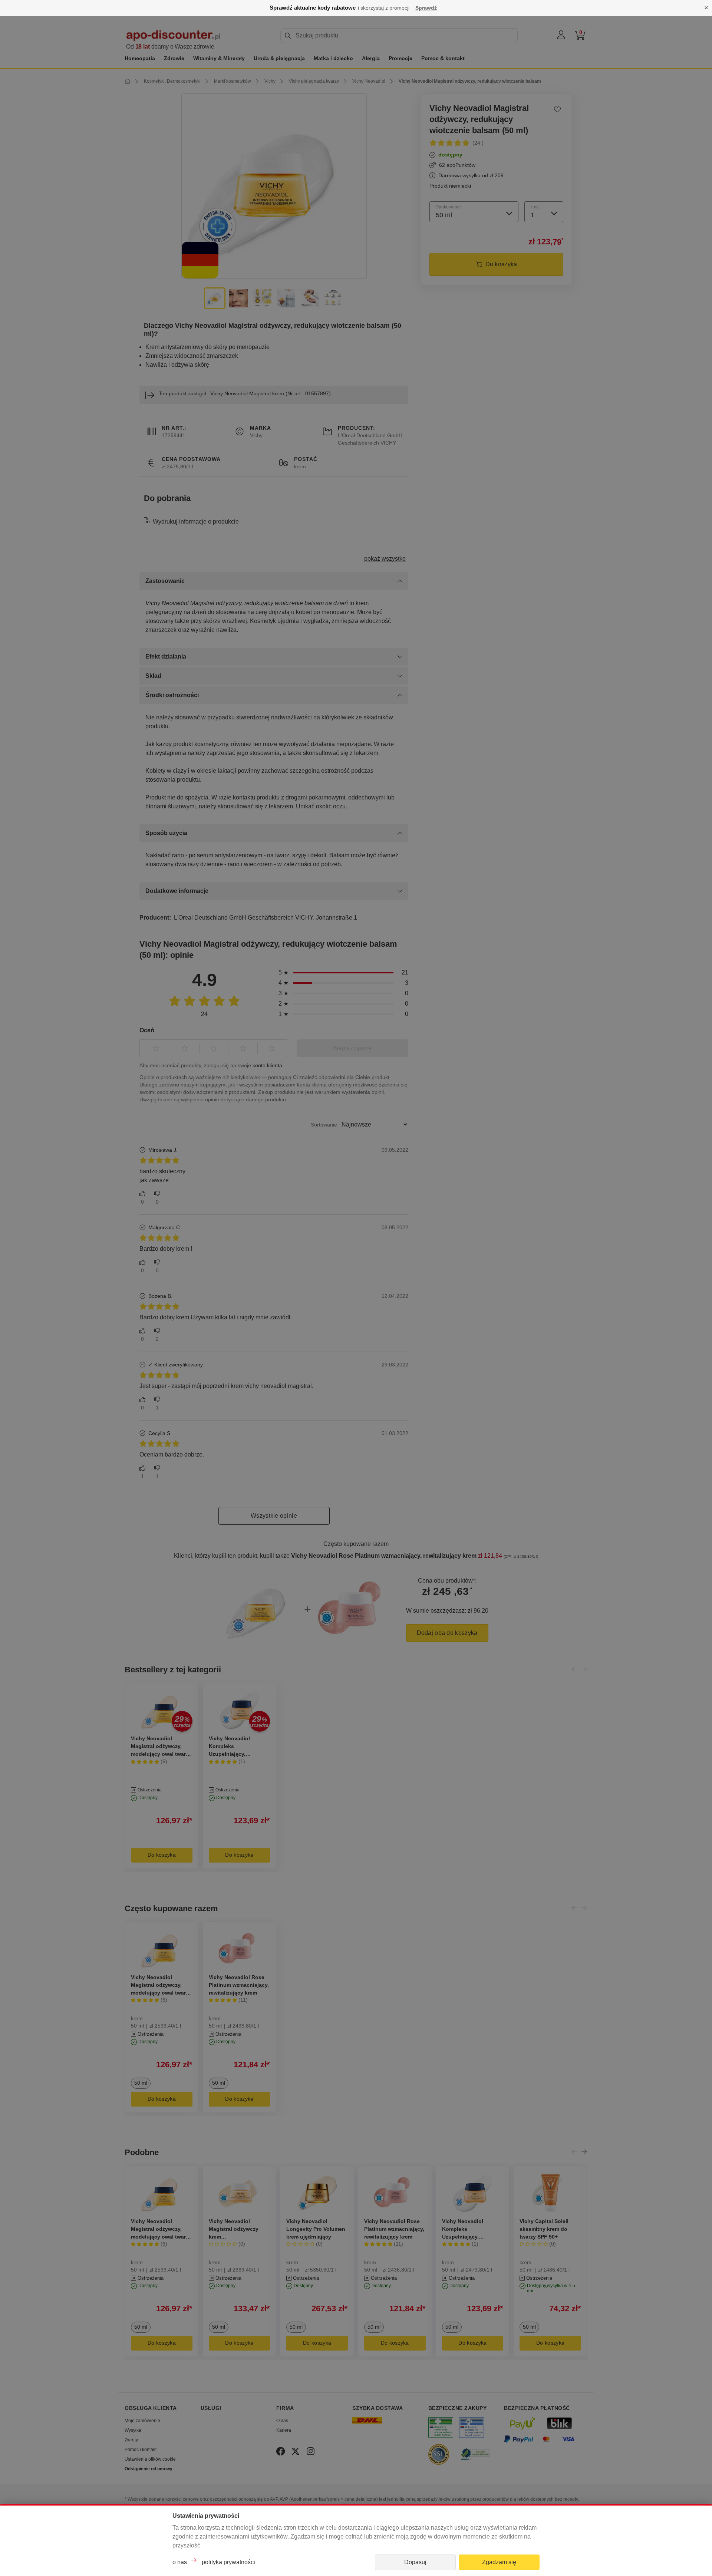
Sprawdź (426, 8)
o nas (180, 2562)
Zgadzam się (499, 2562)
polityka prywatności (228, 2562)
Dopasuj (415, 2562)
